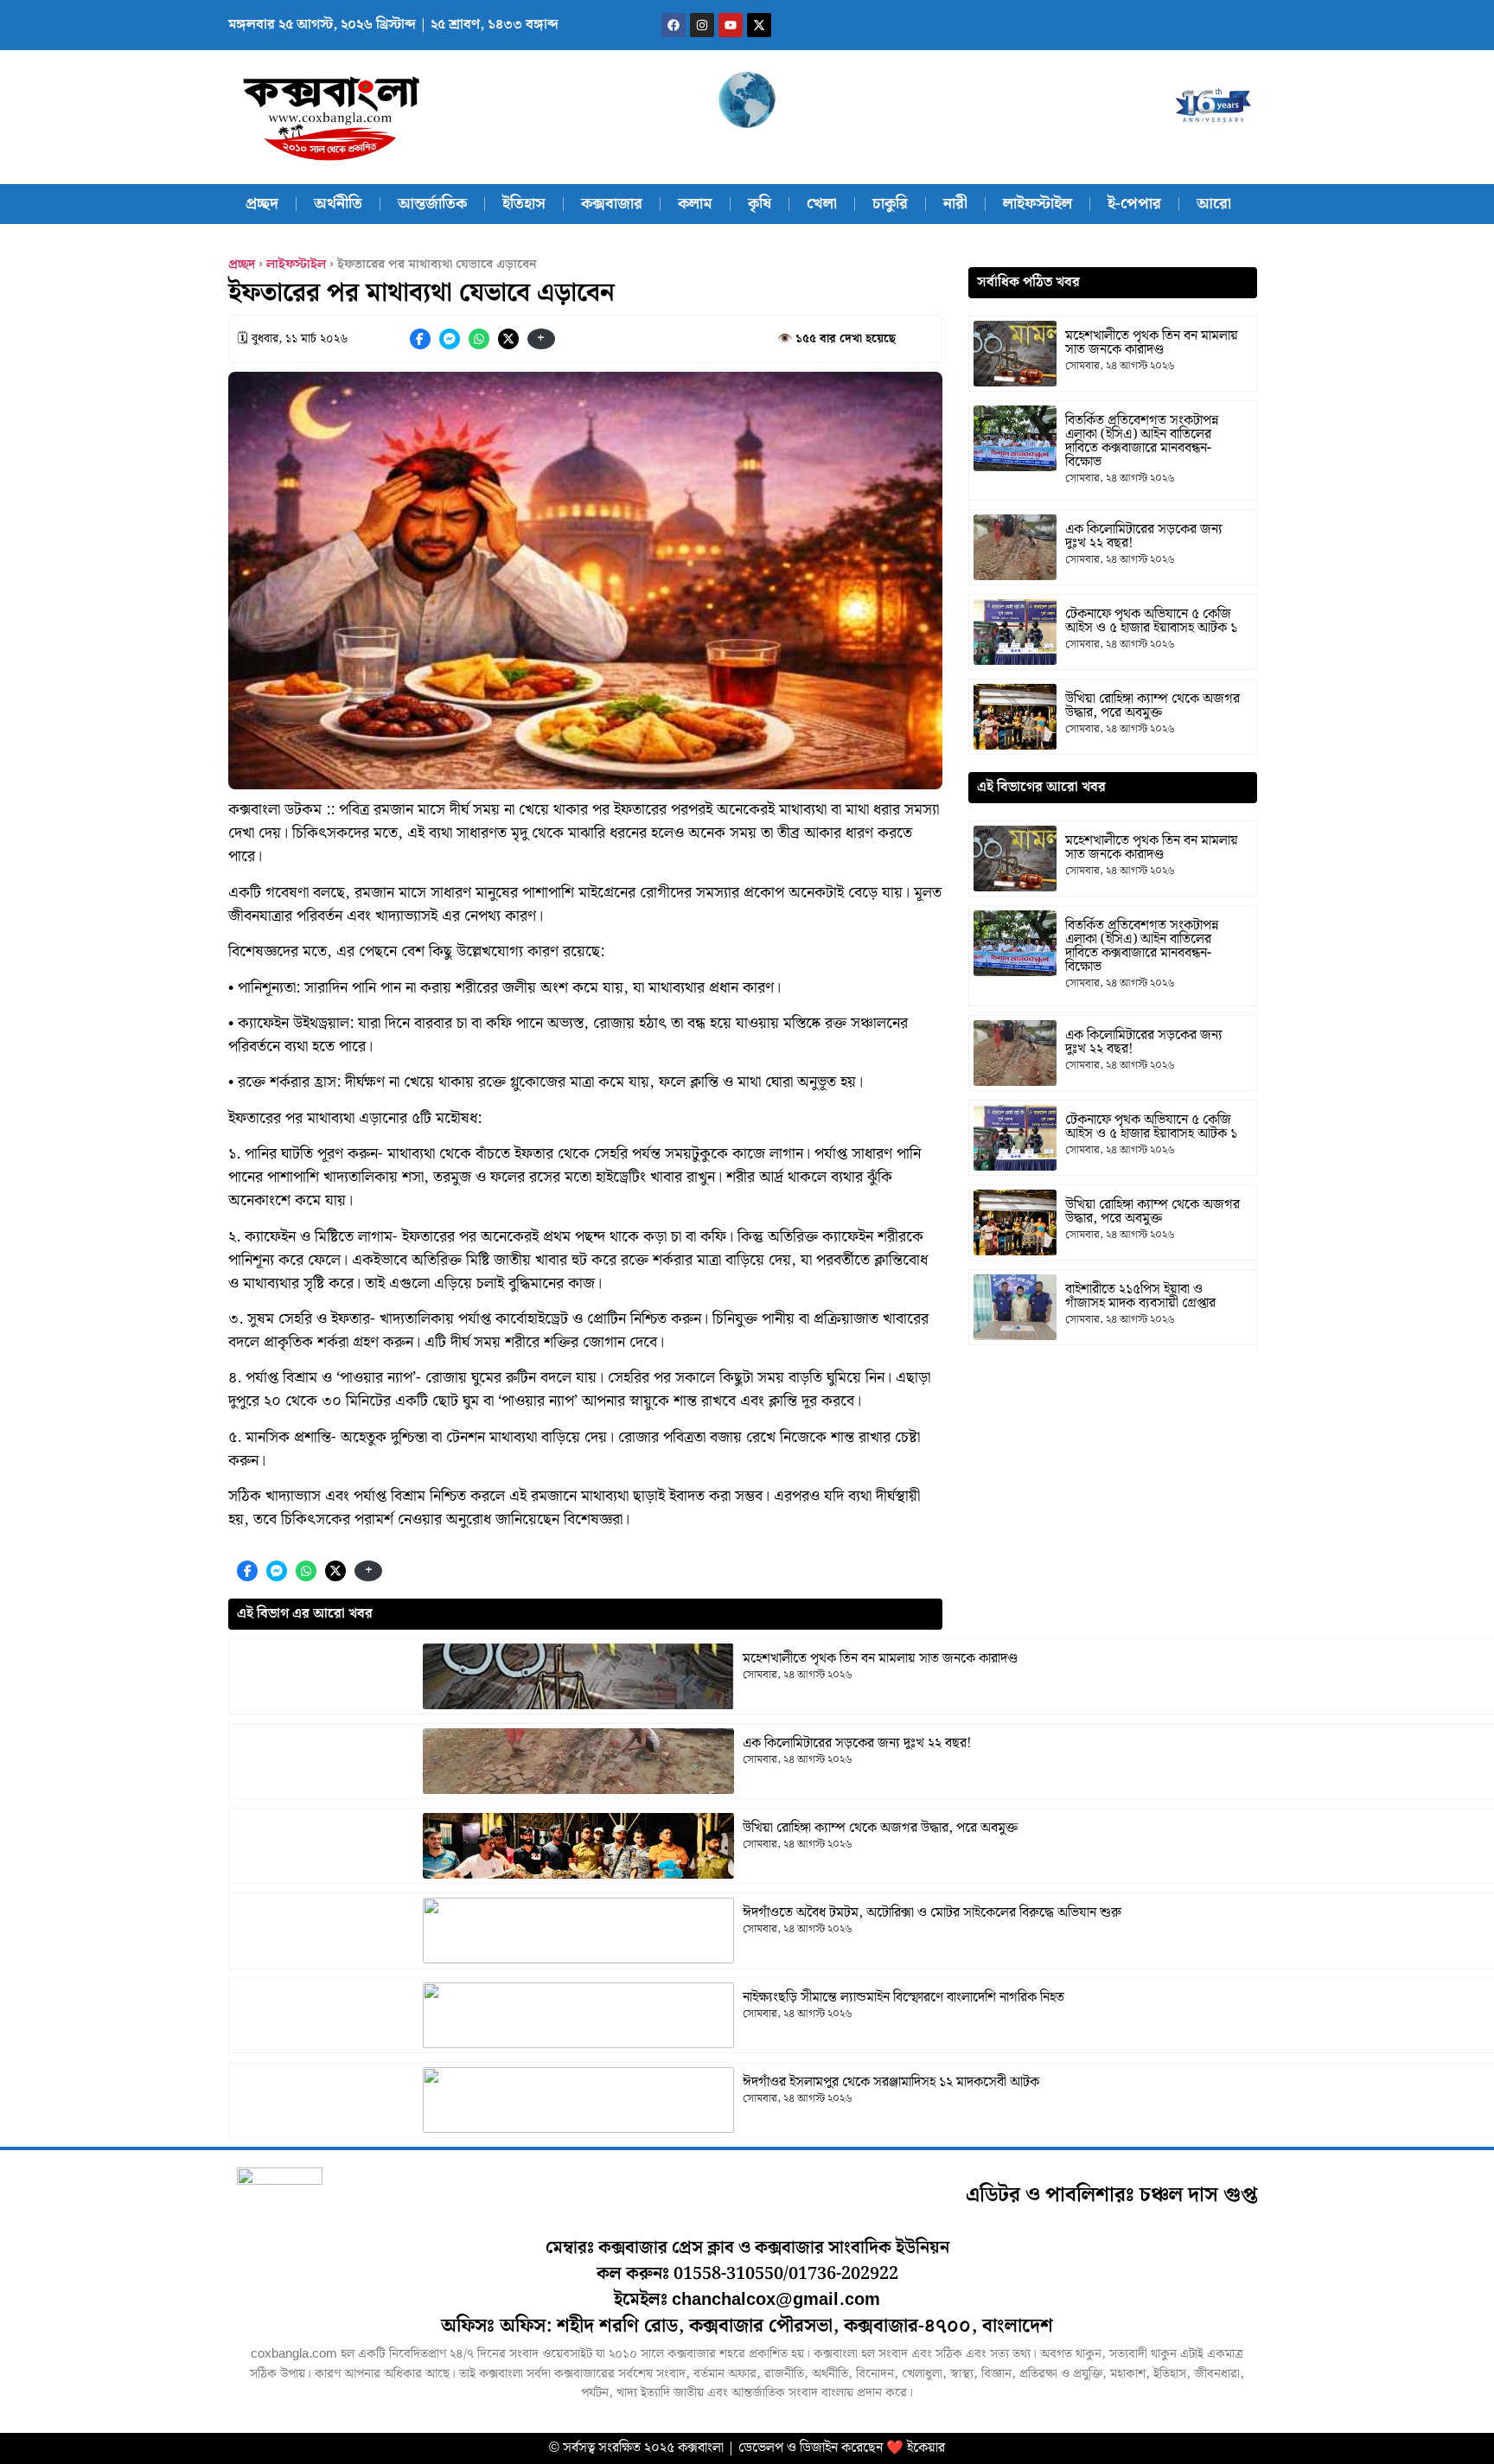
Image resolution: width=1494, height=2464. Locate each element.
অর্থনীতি (338, 204)
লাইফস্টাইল (1037, 204)
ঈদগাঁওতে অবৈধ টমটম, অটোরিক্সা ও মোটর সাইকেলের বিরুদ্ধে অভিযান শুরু (932, 1913)
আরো (1214, 204)
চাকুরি (890, 204)
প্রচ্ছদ (262, 204)
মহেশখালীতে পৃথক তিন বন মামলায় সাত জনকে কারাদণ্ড (880, 1659)
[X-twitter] (759, 25)
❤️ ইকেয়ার (916, 2448)
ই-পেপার (1134, 204)
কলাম (695, 204)
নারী (955, 204)
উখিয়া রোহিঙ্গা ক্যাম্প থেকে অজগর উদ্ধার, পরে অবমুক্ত (880, 1828)
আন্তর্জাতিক (432, 204)
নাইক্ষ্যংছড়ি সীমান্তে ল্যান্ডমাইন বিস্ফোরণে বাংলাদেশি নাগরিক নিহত (903, 1998)
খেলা (822, 204)
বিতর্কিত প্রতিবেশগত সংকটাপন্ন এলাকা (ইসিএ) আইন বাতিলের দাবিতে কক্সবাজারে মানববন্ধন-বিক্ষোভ (1142, 441)
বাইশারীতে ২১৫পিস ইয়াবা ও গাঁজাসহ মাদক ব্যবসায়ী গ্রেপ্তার (1140, 1296)
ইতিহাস (524, 204)
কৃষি (760, 204)
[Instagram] (702, 25)
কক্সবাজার (612, 204)
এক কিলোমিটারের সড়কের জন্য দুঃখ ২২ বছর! (857, 1743)
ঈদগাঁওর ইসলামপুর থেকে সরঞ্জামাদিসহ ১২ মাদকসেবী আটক (891, 2082)
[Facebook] (674, 25)
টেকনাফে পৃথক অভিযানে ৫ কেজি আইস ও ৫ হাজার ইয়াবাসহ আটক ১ (1151, 621)
